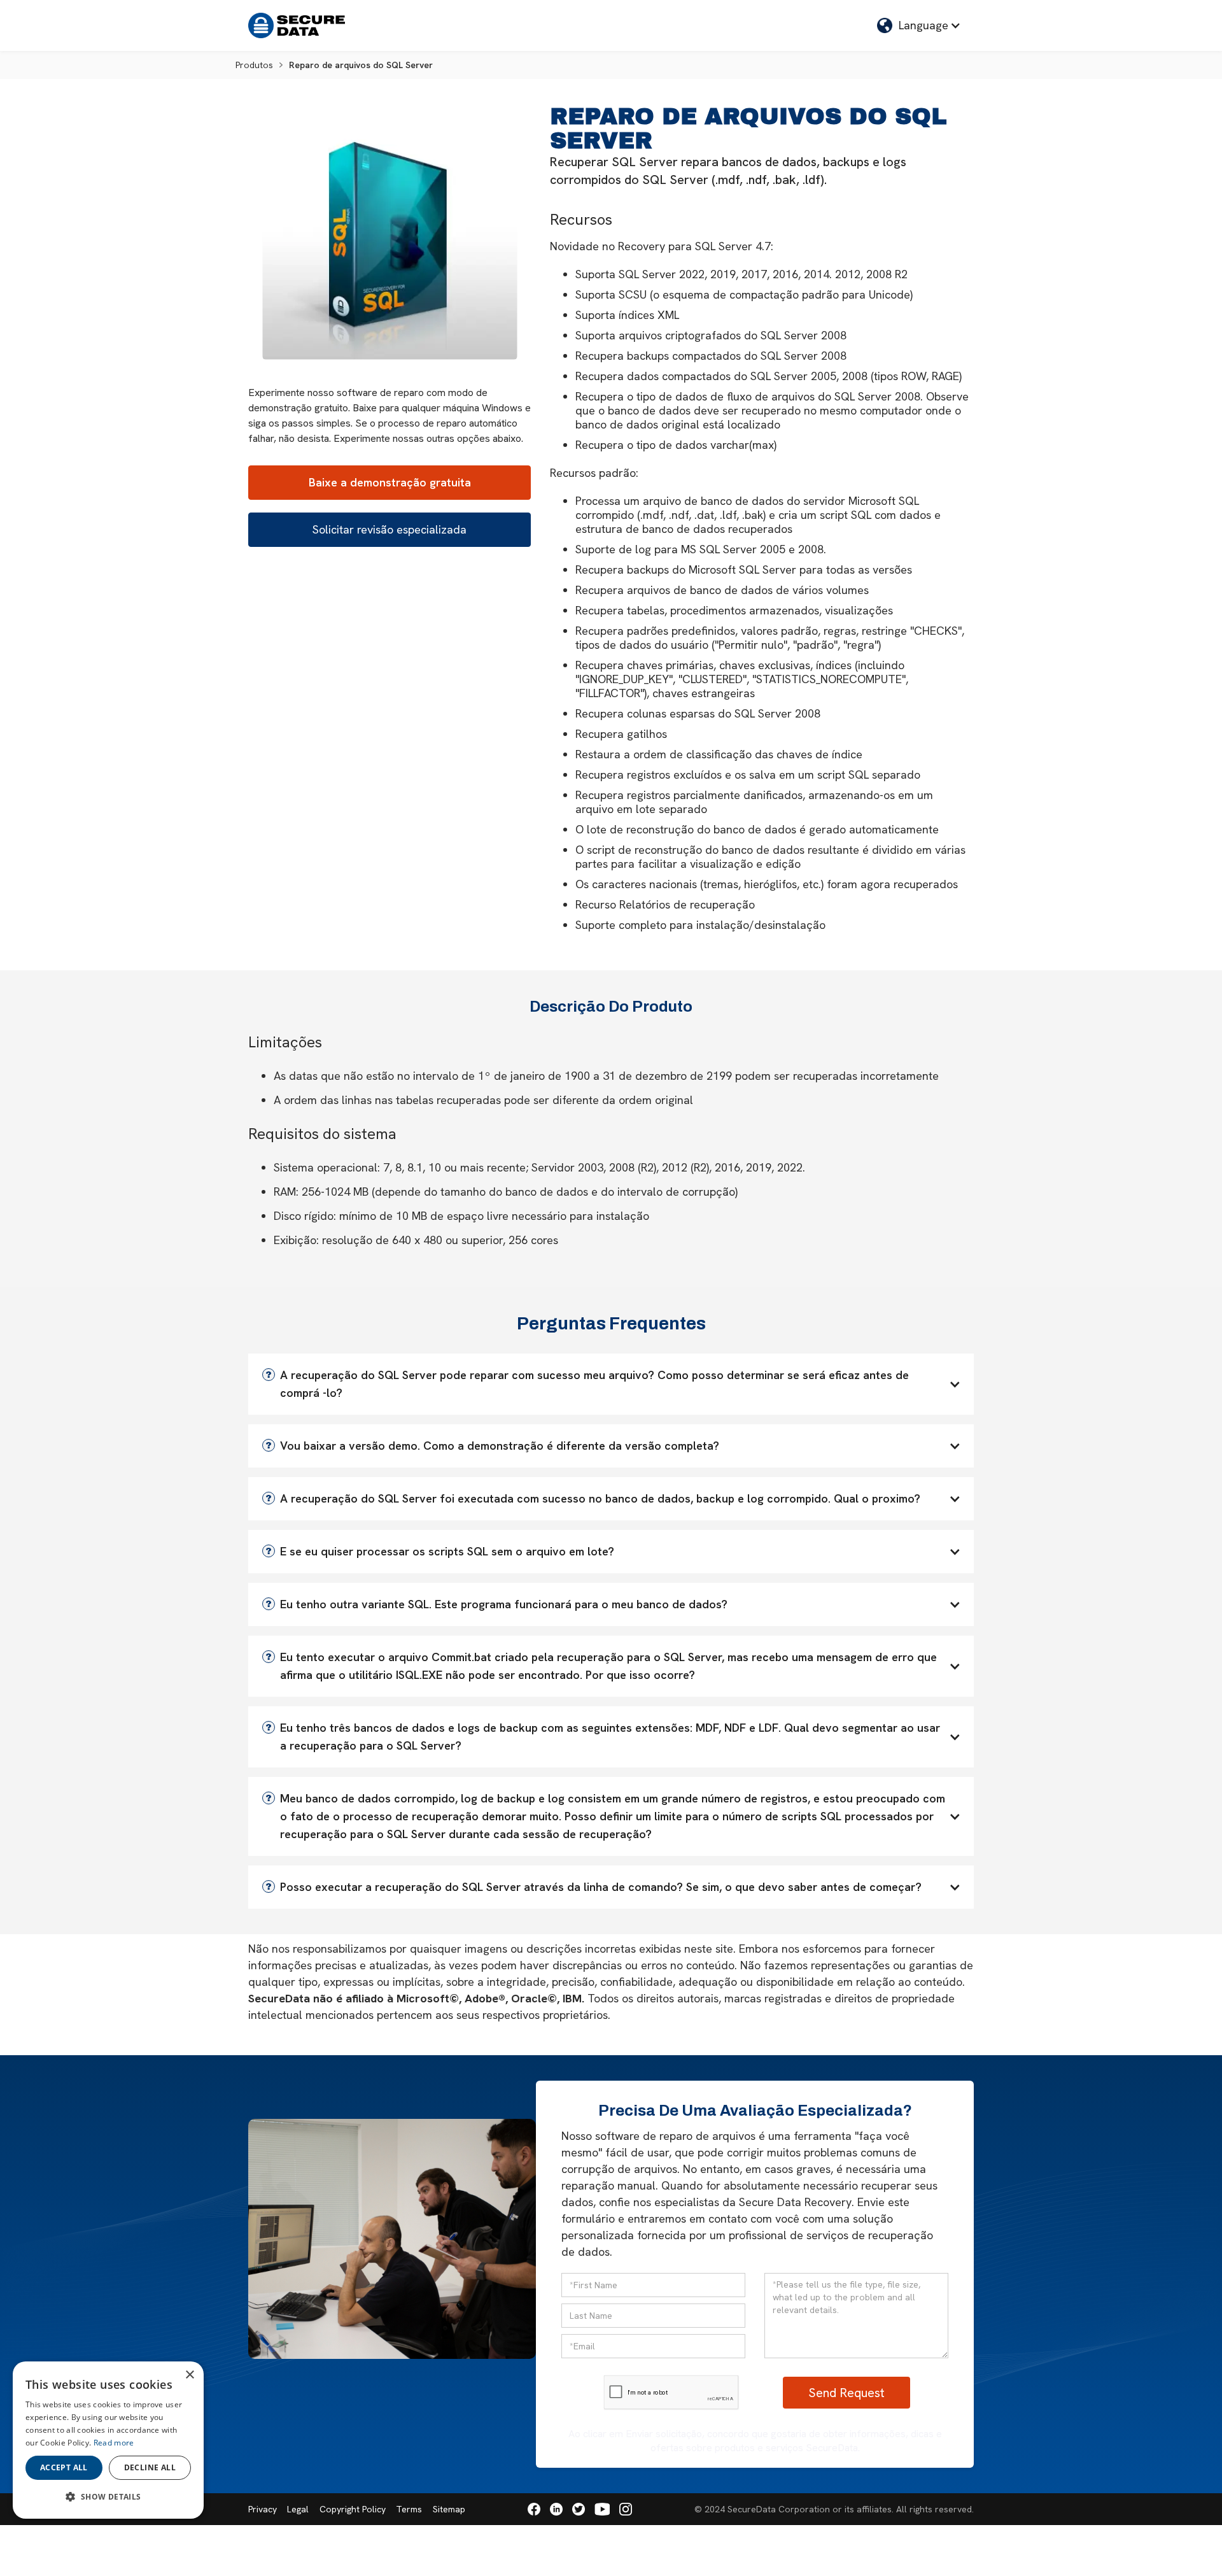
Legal (298, 2509)
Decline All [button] (150, 2467)
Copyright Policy (353, 2509)
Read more (114, 2443)
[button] (919, 25)
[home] (297, 25)
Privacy (263, 2509)
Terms (409, 2509)
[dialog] (108, 2440)
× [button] (189, 2375)
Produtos (254, 65)
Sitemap (449, 2509)
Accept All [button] (64, 2467)
